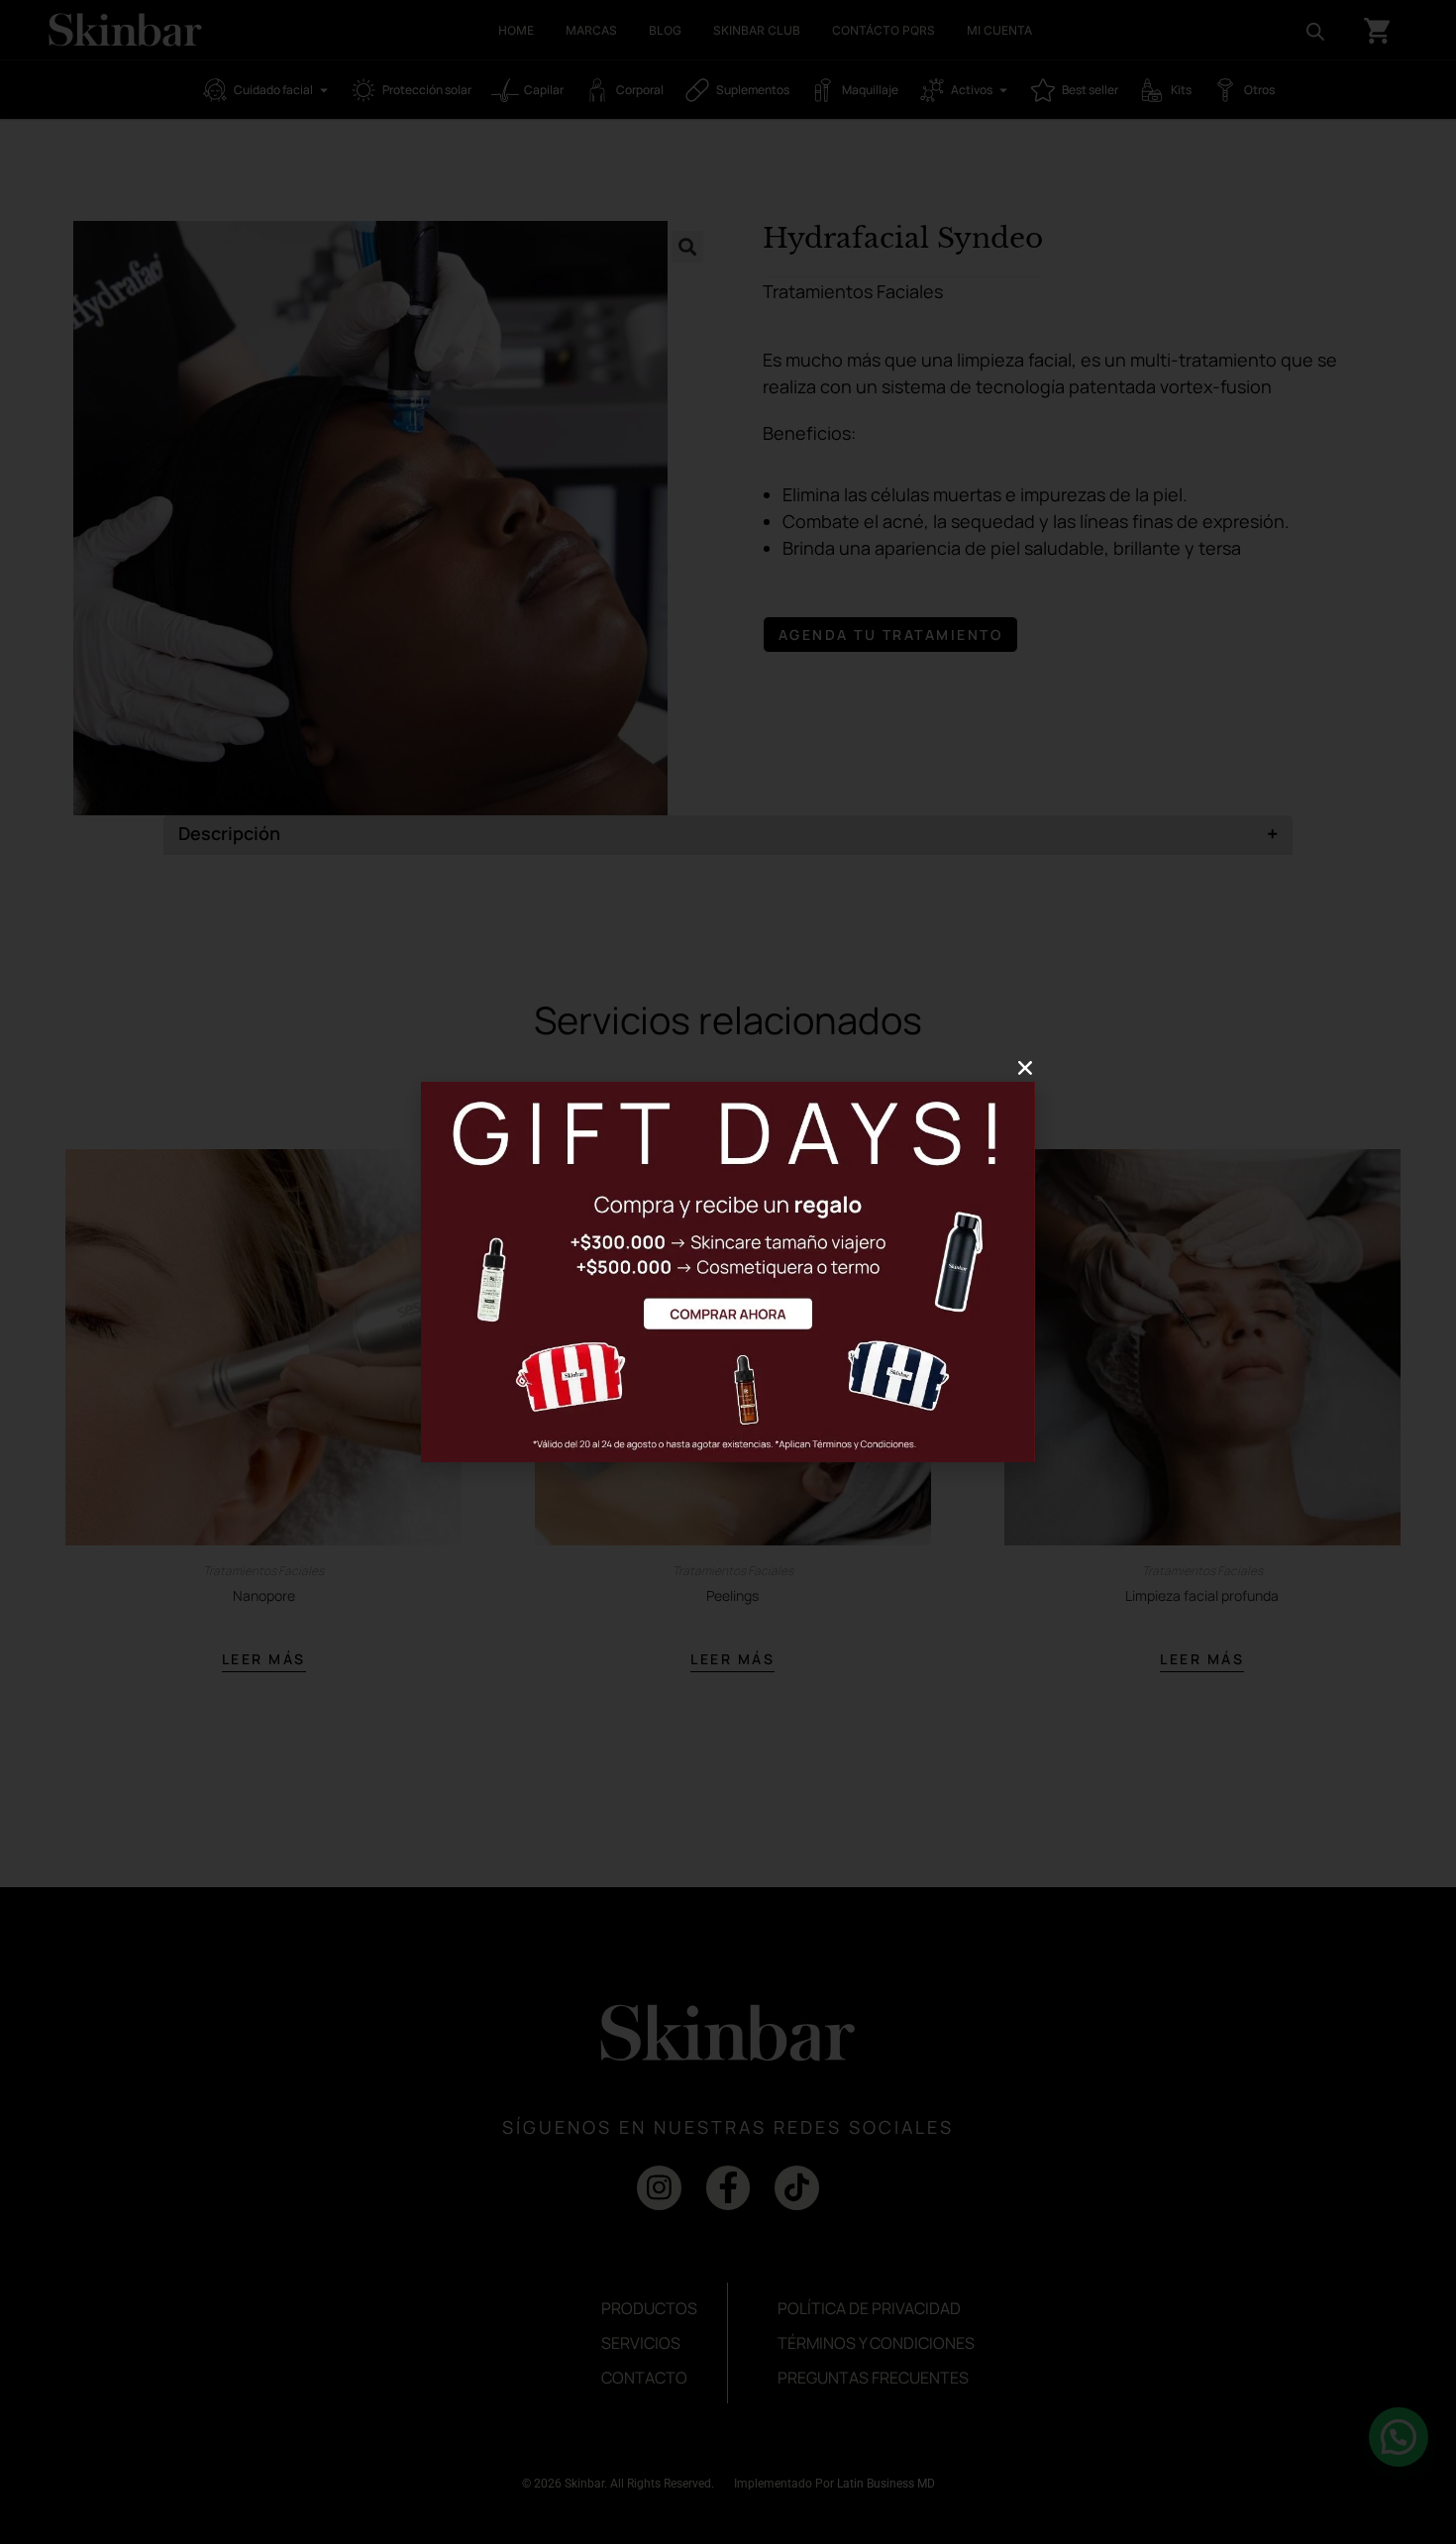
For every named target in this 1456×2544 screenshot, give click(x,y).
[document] (728, 1272)
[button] (1025, 1068)
